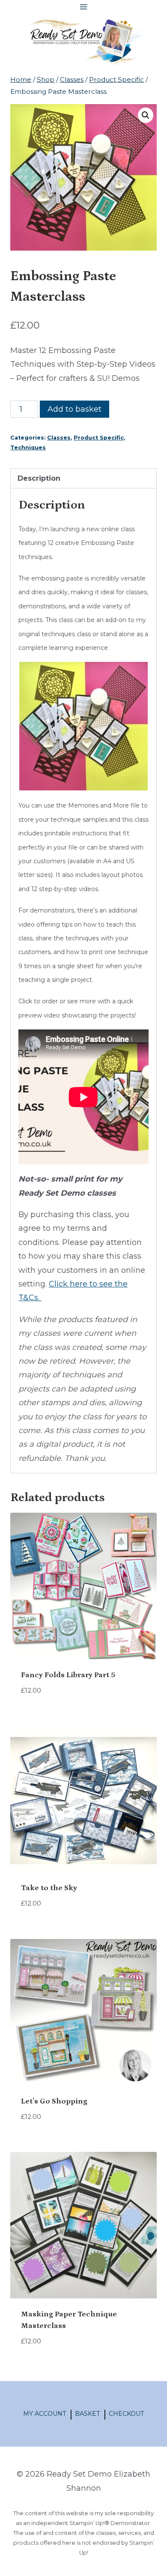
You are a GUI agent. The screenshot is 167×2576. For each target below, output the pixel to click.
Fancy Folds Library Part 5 (68, 1675)
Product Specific (99, 438)
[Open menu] (84, 7)
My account (45, 2414)
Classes (59, 438)
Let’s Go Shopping (54, 2101)
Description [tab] (39, 478)
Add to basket (75, 409)
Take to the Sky (49, 1888)
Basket (87, 2414)
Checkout (126, 2414)
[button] (146, 115)
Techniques (28, 447)
